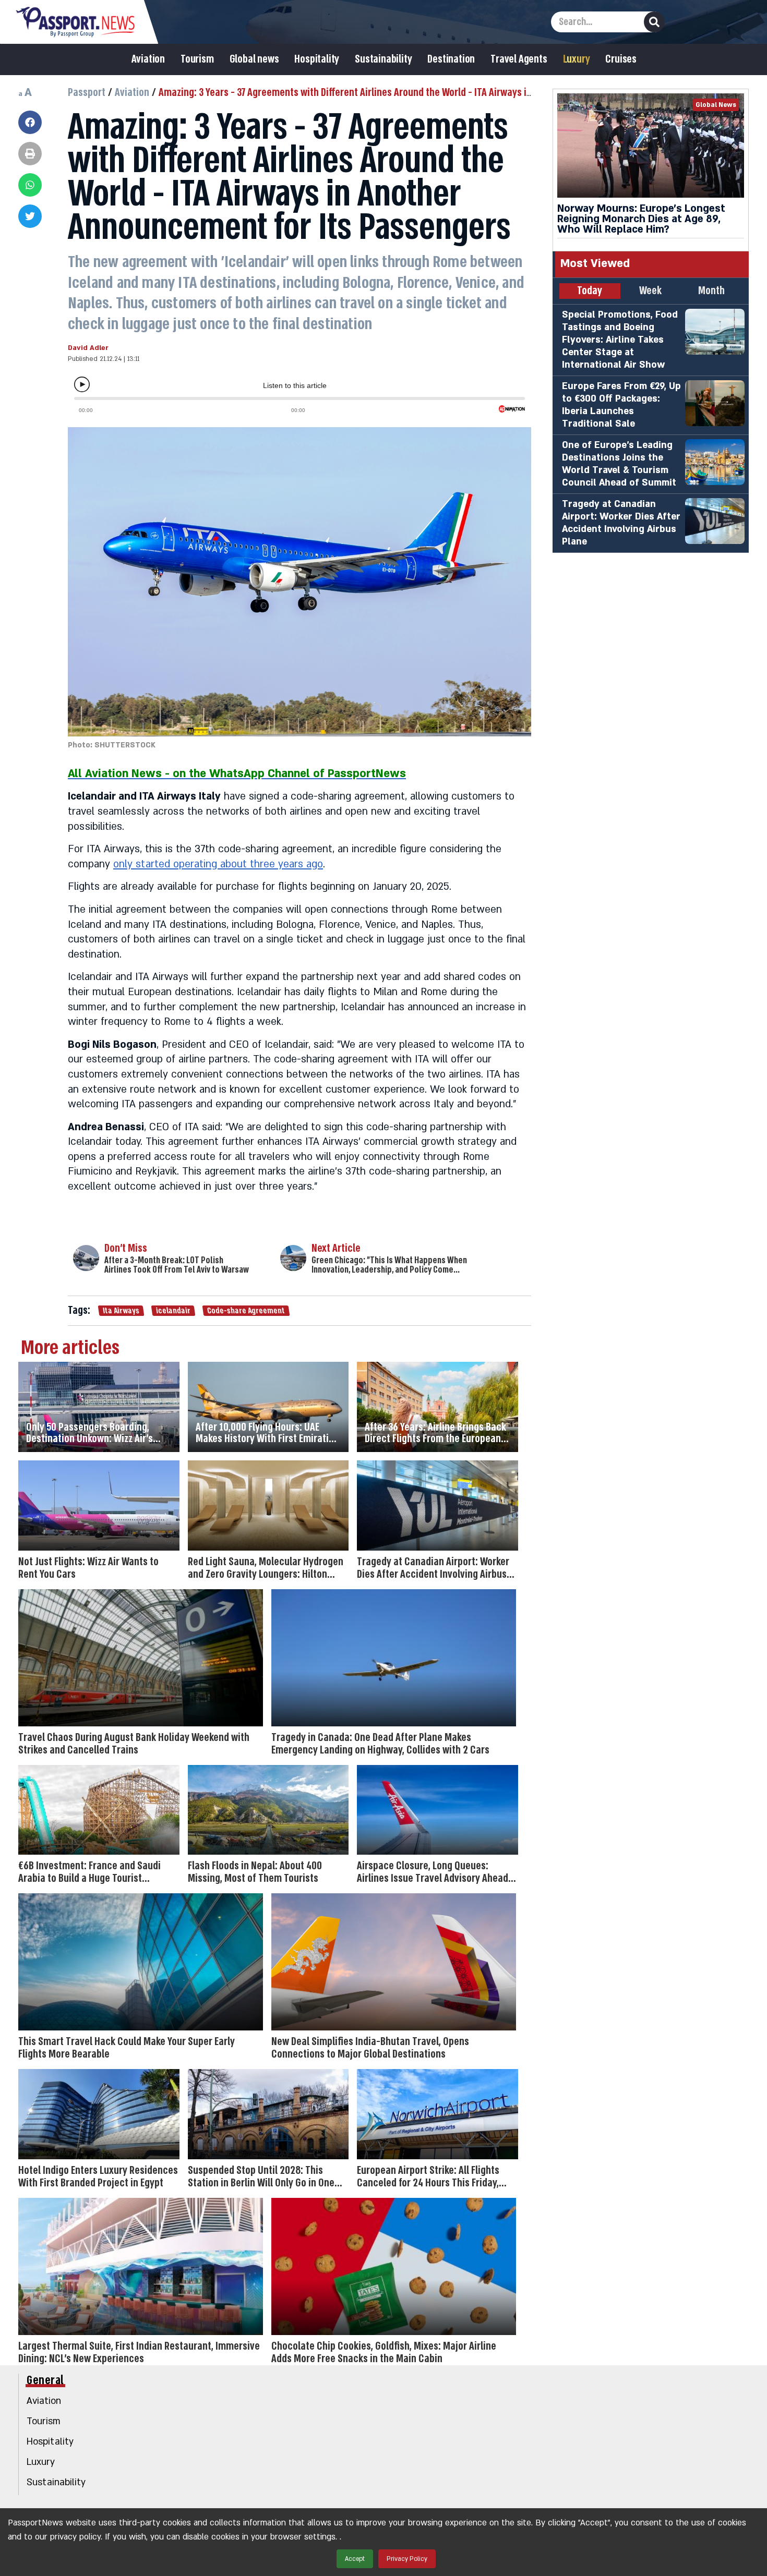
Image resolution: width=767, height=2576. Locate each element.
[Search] (654, 22)
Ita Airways (121, 1311)
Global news (254, 59)
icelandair (173, 1311)
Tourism (197, 59)
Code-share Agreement (246, 1311)
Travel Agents (519, 59)
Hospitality (317, 59)
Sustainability (383, 59)
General (45, 2380)
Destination (451, 59)
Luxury (577, 59)
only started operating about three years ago (218, 864)
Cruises (621, 59)
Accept (355, 2559)
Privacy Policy (407, 2559)
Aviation (148, 59)
